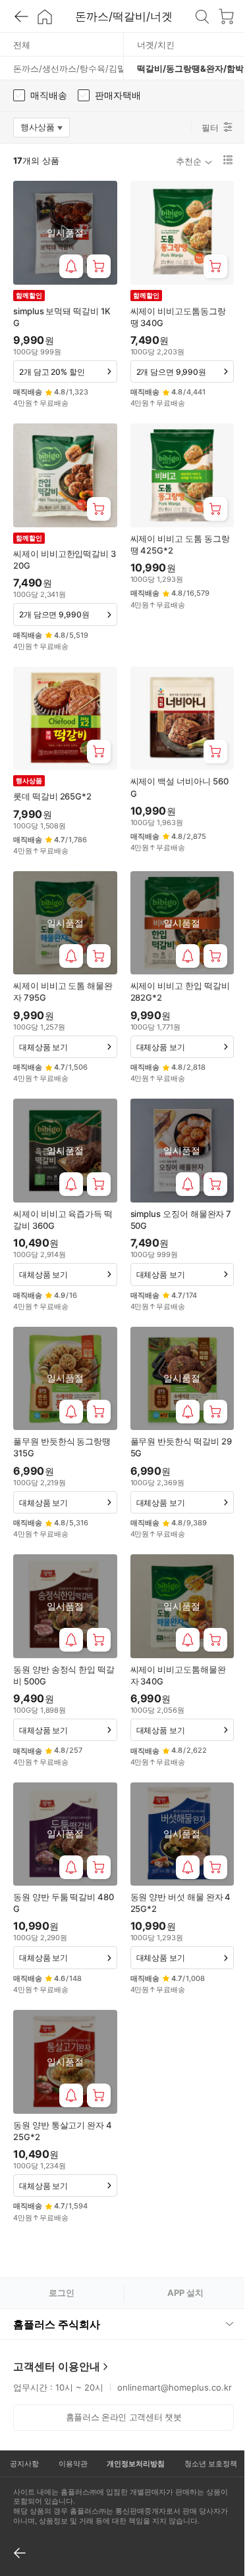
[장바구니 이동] (226, 16)
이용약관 (69, 2432)
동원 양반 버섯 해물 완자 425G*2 (181, 1903)
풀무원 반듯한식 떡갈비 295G (181, 1447)
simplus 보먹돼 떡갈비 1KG (62, 317)
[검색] (202, 16)
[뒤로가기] (21, 16)
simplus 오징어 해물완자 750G (181, 1220)
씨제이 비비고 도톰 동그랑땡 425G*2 (180, 544)
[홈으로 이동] (45, 16)
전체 (22, 45)
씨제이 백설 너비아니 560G (179, 787)
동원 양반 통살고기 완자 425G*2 (63, 2131)
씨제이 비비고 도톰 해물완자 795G (63, 991)
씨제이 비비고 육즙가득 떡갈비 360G (63, 1220)
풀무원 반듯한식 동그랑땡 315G (62, 1447)
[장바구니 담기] (99, 266)
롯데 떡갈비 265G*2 (52, 796)
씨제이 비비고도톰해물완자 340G (178, 1675)
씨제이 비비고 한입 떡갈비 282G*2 (180, 991)
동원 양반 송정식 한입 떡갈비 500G (64, 1675)
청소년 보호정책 (202, 2432)
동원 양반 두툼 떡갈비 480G (64, 1903)
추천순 (189, 161)
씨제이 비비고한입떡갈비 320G (65, 560)
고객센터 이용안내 (57, 2322)
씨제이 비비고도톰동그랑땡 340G (178, 317)
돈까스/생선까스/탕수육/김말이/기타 (68, 68)
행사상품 (45, 130)
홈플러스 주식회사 (57, 2279)
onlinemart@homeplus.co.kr (77, 2356)
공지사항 (23, 2432)
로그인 (62, 2293)
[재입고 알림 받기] (71, 266)
